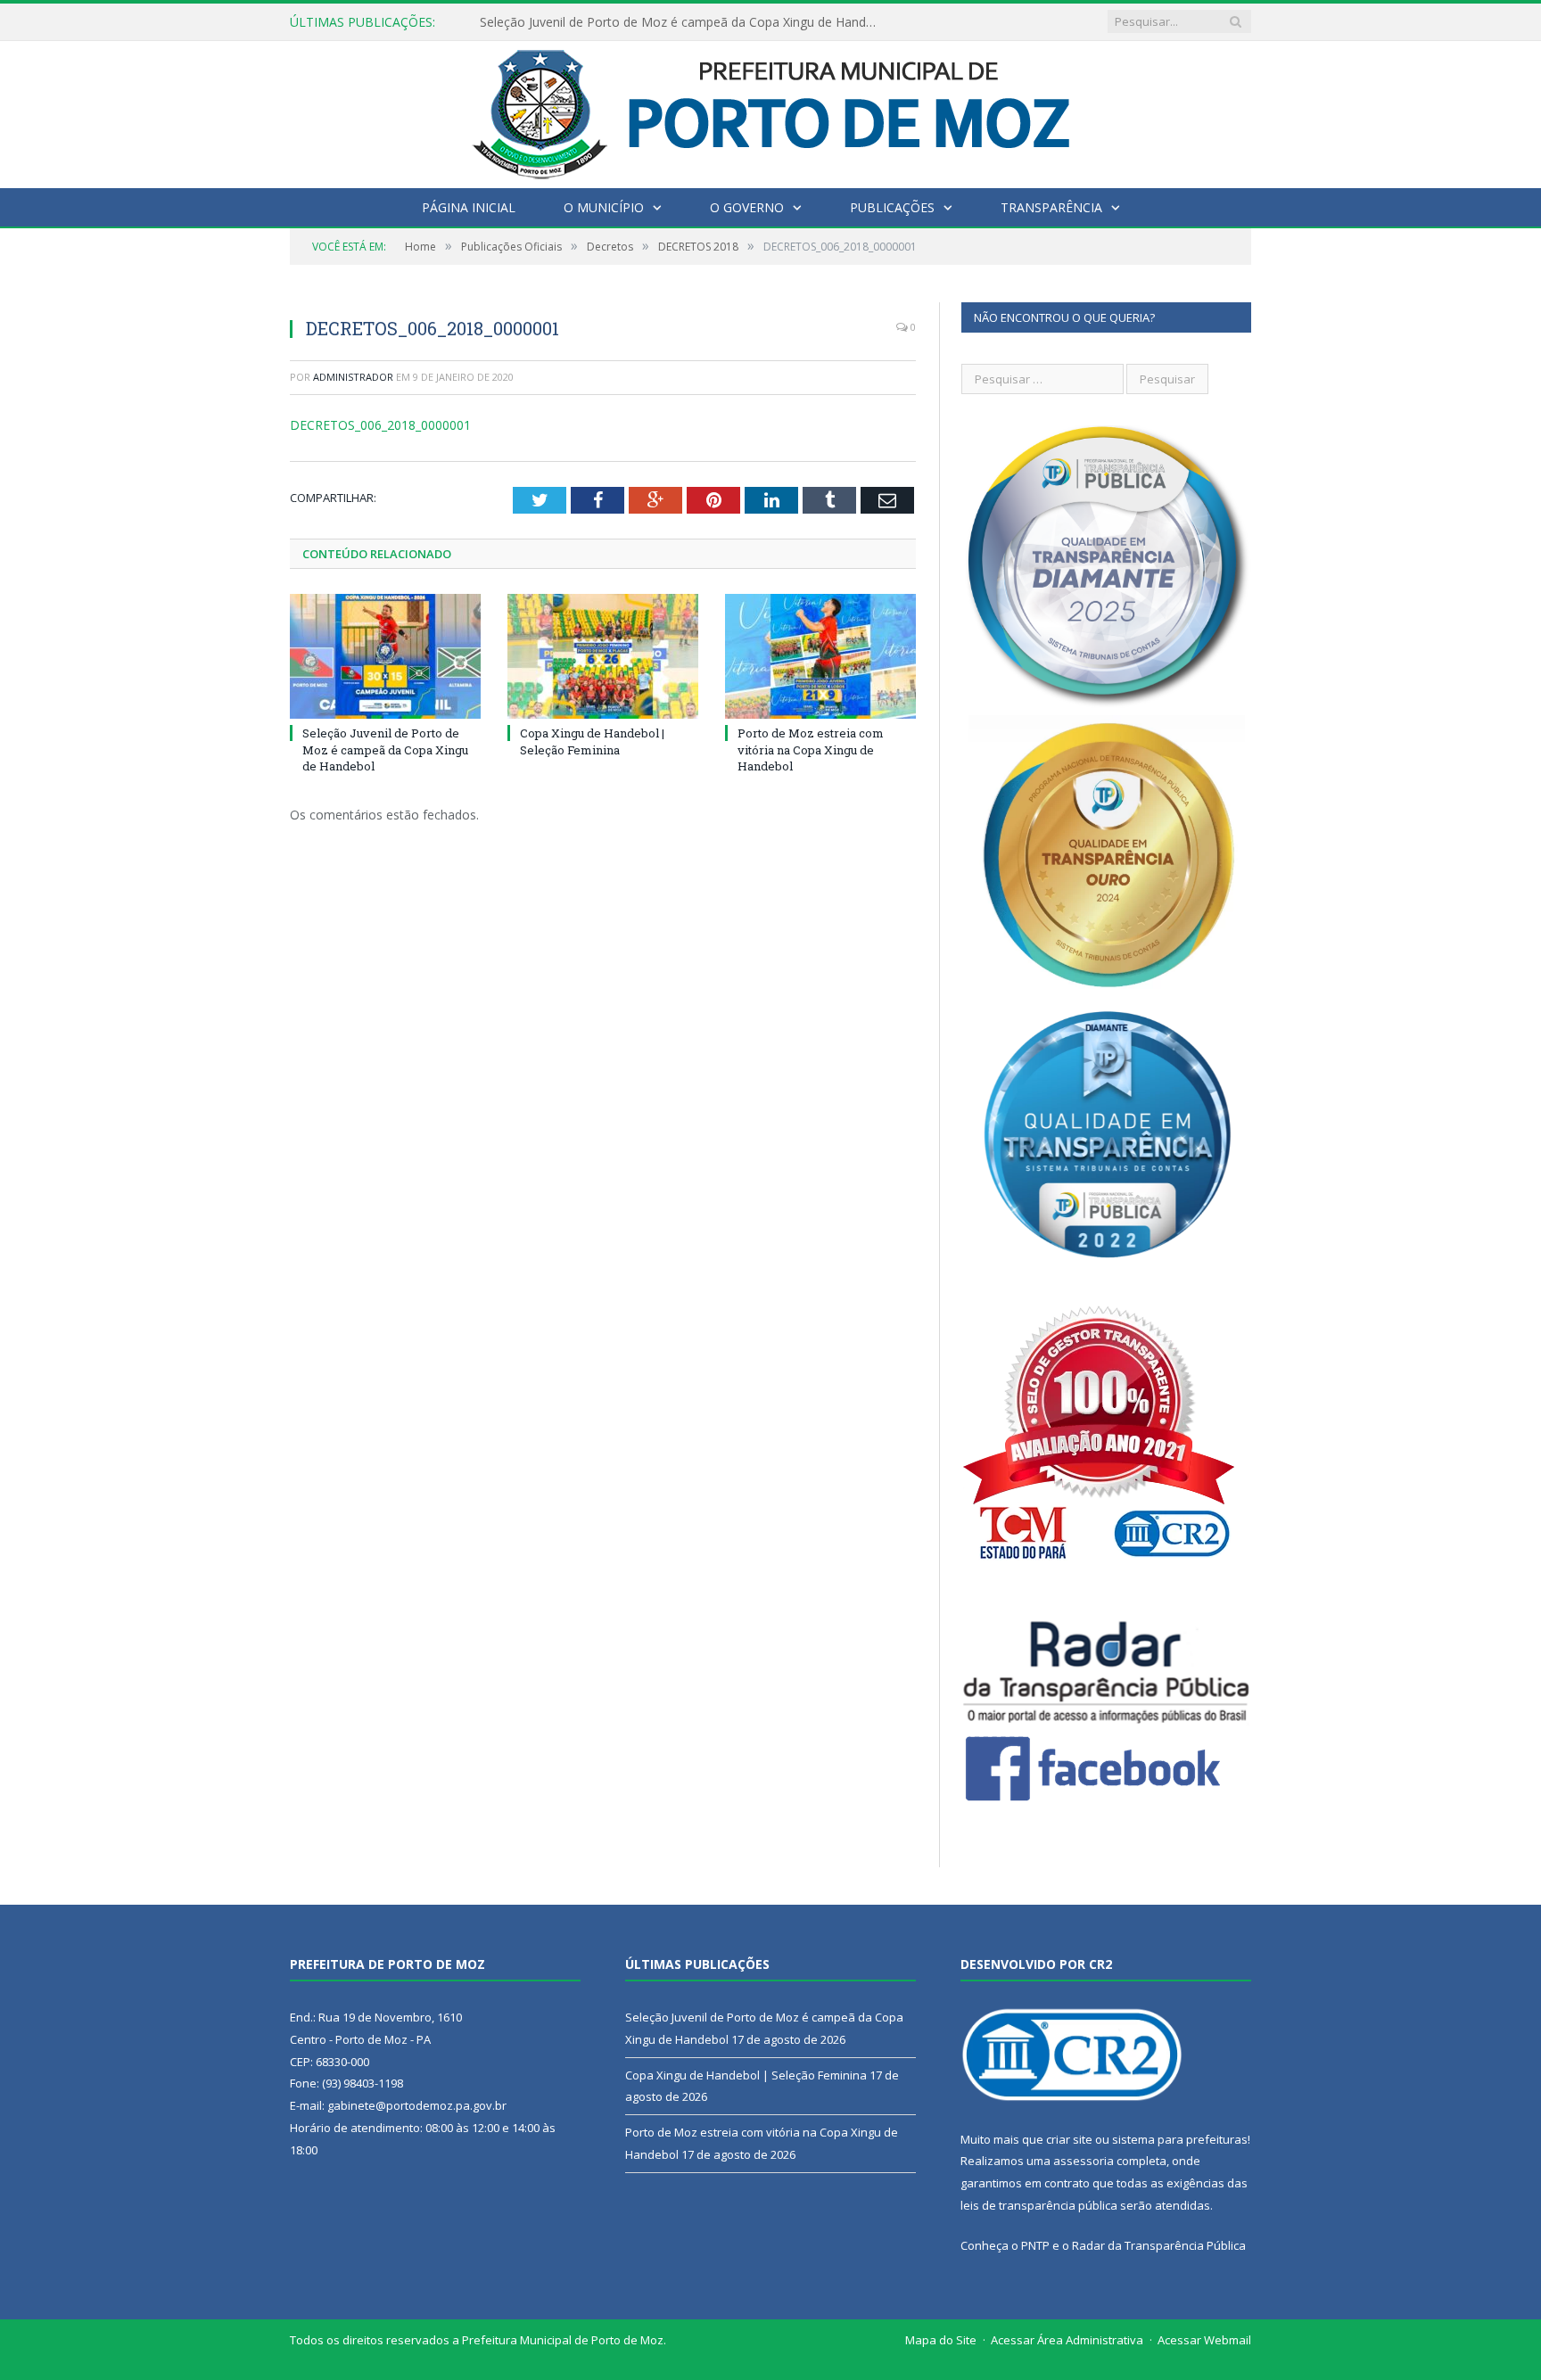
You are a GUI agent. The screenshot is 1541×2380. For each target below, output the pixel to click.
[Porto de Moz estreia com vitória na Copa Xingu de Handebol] (820, 656)
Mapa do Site (941, 2340)
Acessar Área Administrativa (1067, 2340)
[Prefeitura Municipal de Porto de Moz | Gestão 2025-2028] (771, 110)
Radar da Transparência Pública (1159, 2245)
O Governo (747, 207)
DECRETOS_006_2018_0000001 (380, 425)
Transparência (1051, 207)
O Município (604, 207)
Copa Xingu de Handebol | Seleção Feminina (609, 22)
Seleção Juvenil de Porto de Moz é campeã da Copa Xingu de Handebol (385, 749)
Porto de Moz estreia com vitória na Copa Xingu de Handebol (811, 749)
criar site (1069, 2139)
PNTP (1035, 2245)
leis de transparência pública (1039, 2205)
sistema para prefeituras (1180, 2139)
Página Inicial (469, 207)
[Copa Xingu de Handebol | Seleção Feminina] (603, 656)
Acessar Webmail (1204, 2340)
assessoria (1084, 2161)
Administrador (353, 377)
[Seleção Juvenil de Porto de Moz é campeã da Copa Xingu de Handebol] (385, 656)
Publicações (892, 207)
